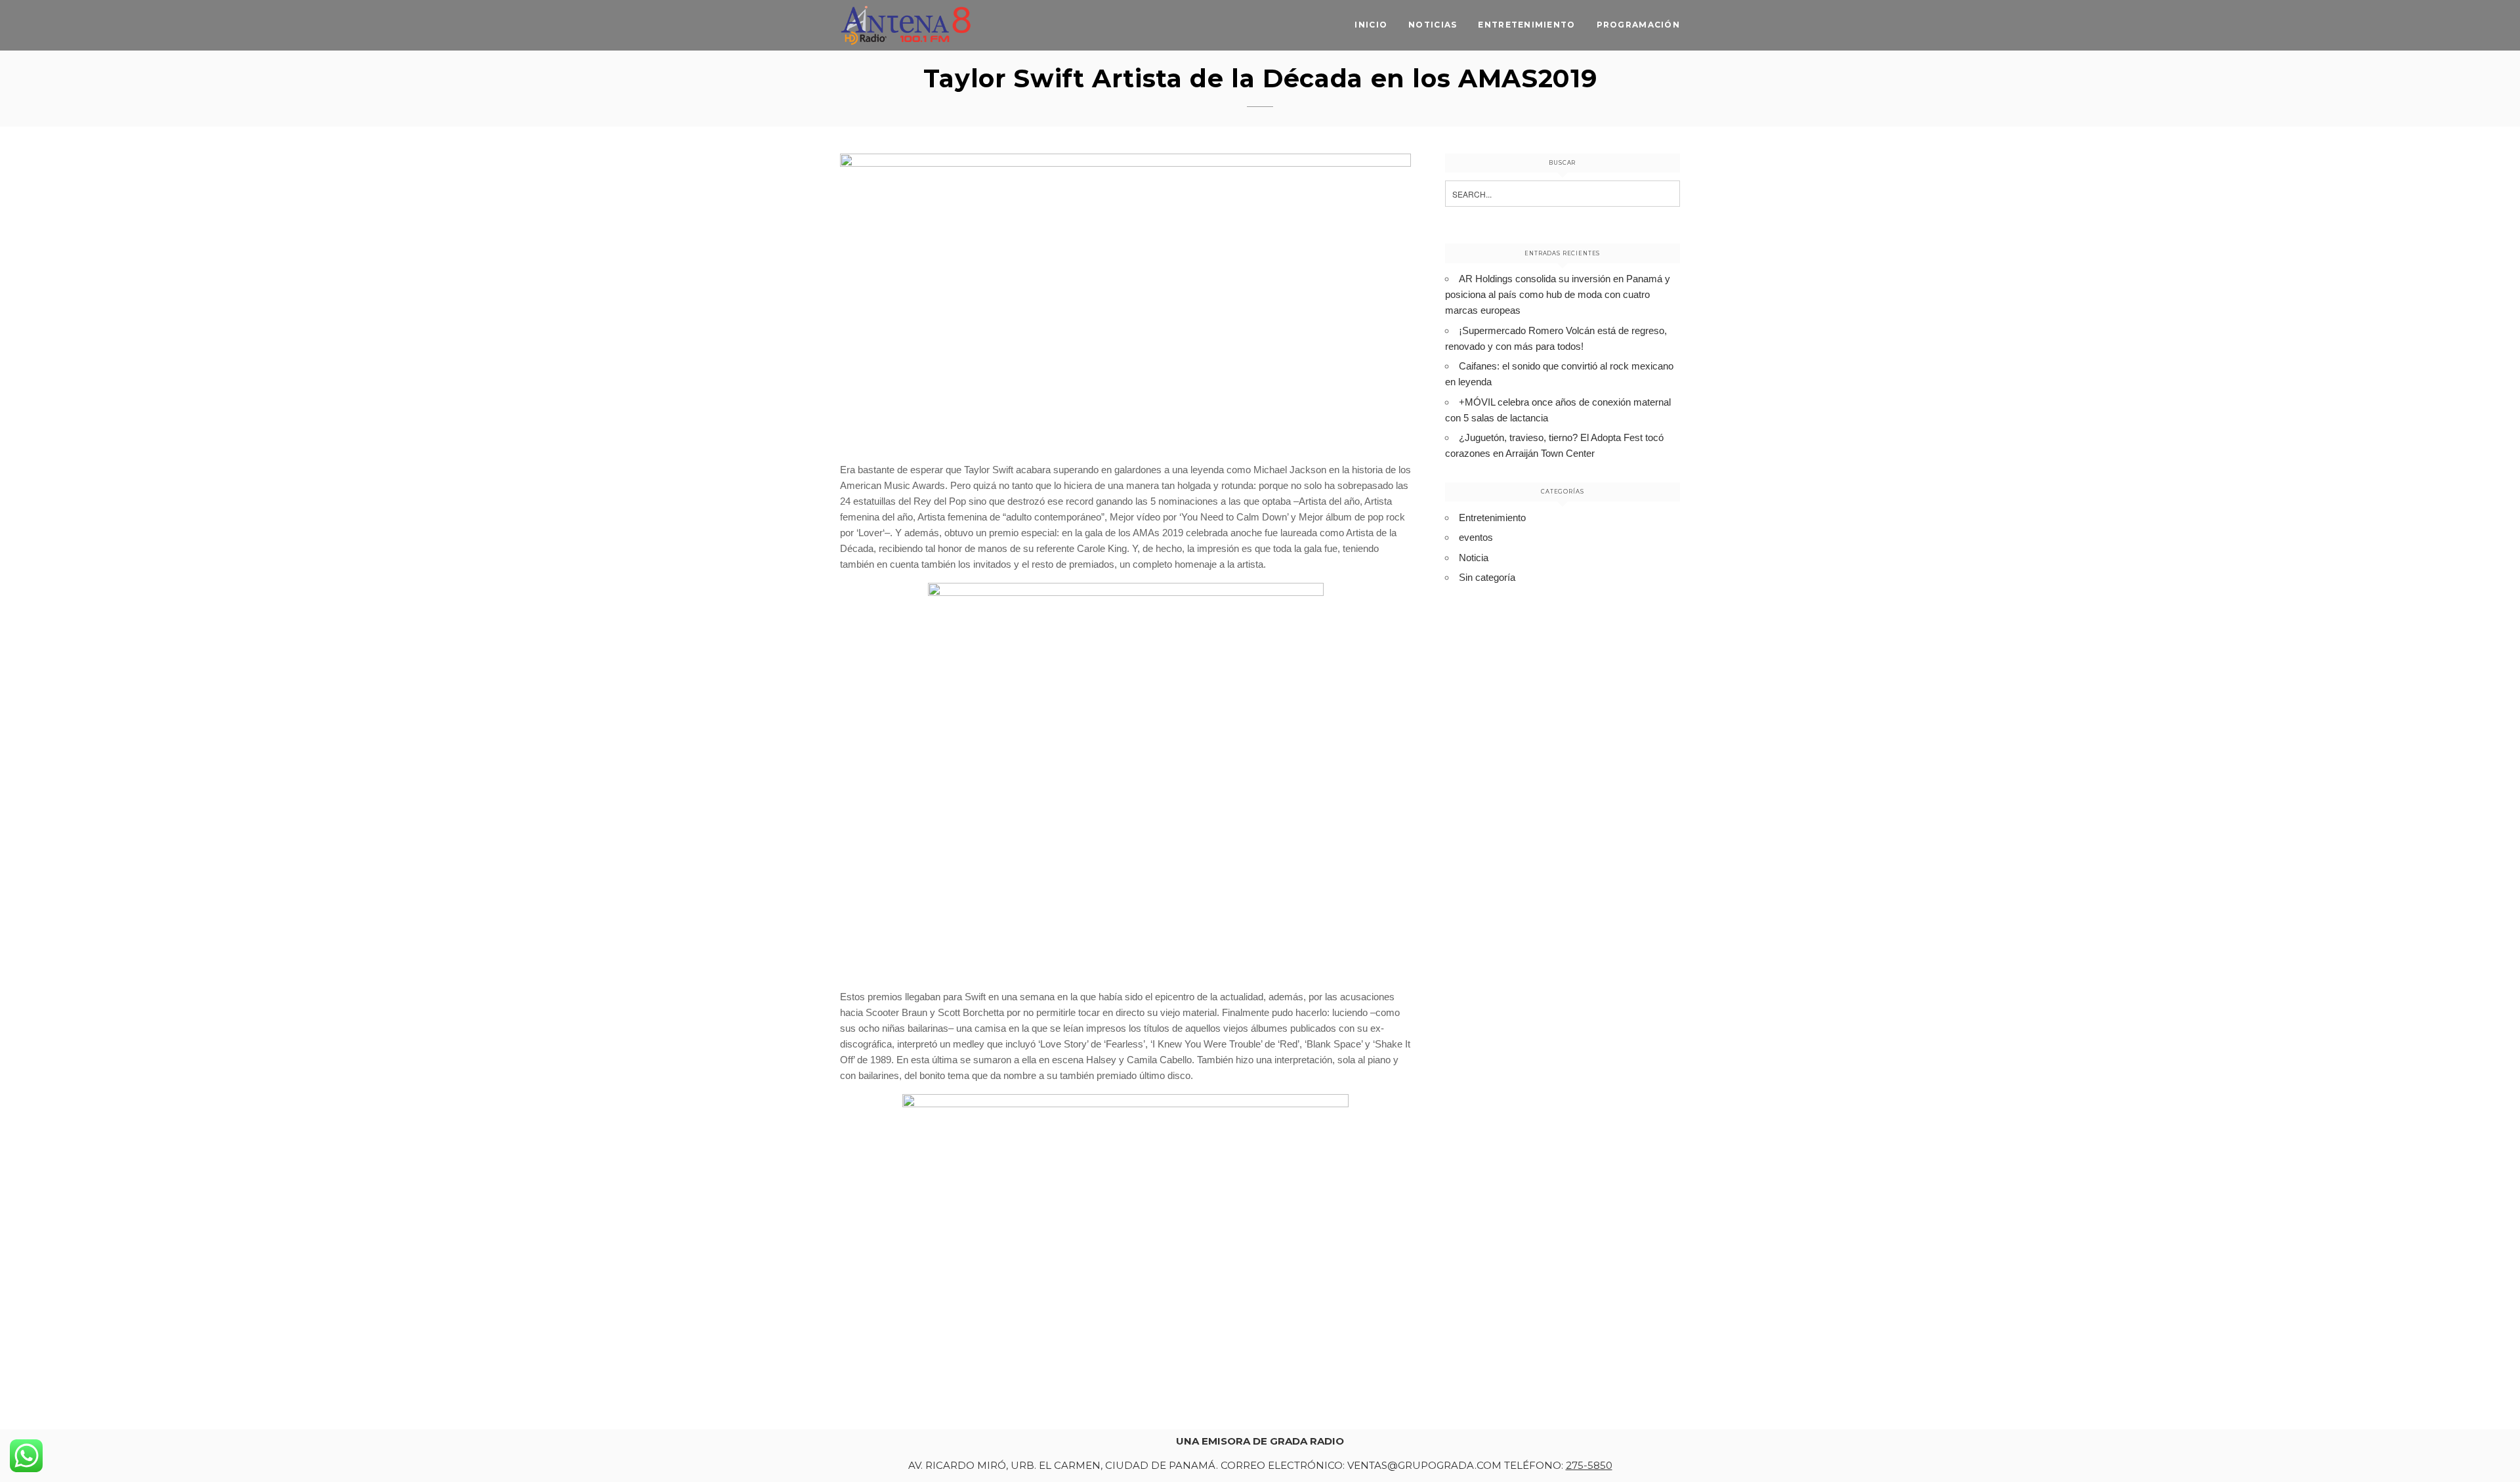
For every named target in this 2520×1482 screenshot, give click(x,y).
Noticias (1433, 25)
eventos (1476, 537)
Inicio (1371, 25)
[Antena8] (906, 25)
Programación (1638, 25)
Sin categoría (1487, 577)
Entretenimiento (1526, 25)
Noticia (1474, 558)
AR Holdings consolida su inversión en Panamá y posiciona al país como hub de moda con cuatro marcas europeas (1558, 294)
